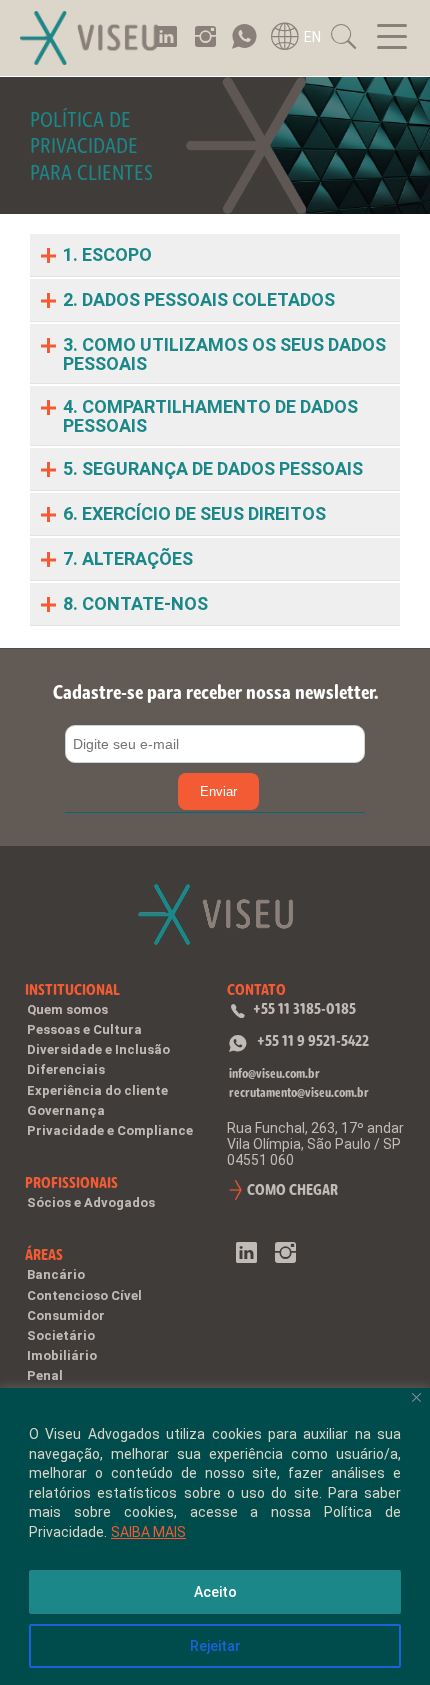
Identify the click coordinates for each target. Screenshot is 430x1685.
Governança (66, 1110)
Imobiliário (62, 1355)
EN (312, 37)
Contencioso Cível (84, 1295)
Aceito (215, 1592)
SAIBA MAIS (148, 1532)
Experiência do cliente (97, 1090)
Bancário (56, 1274)
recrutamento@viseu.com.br (299, 1092)
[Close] (416, 1397)
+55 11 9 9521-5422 (313, 1040)
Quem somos (67, 1009)
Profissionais (71, 1182)
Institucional (72, 989)
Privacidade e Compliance (110, 1130)
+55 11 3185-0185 (304, 1008)
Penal (45, 1375)
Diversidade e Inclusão (98, 1049)
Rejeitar (215, 1646)
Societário (61, 1335)
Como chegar (292, 1189)
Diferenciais (66, 1069)
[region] (215, 1536)
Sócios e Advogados (91, 1202)
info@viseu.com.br (274, 1073)
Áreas (44, 1254)
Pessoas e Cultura (84, 1029)
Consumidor (66, 1315)
